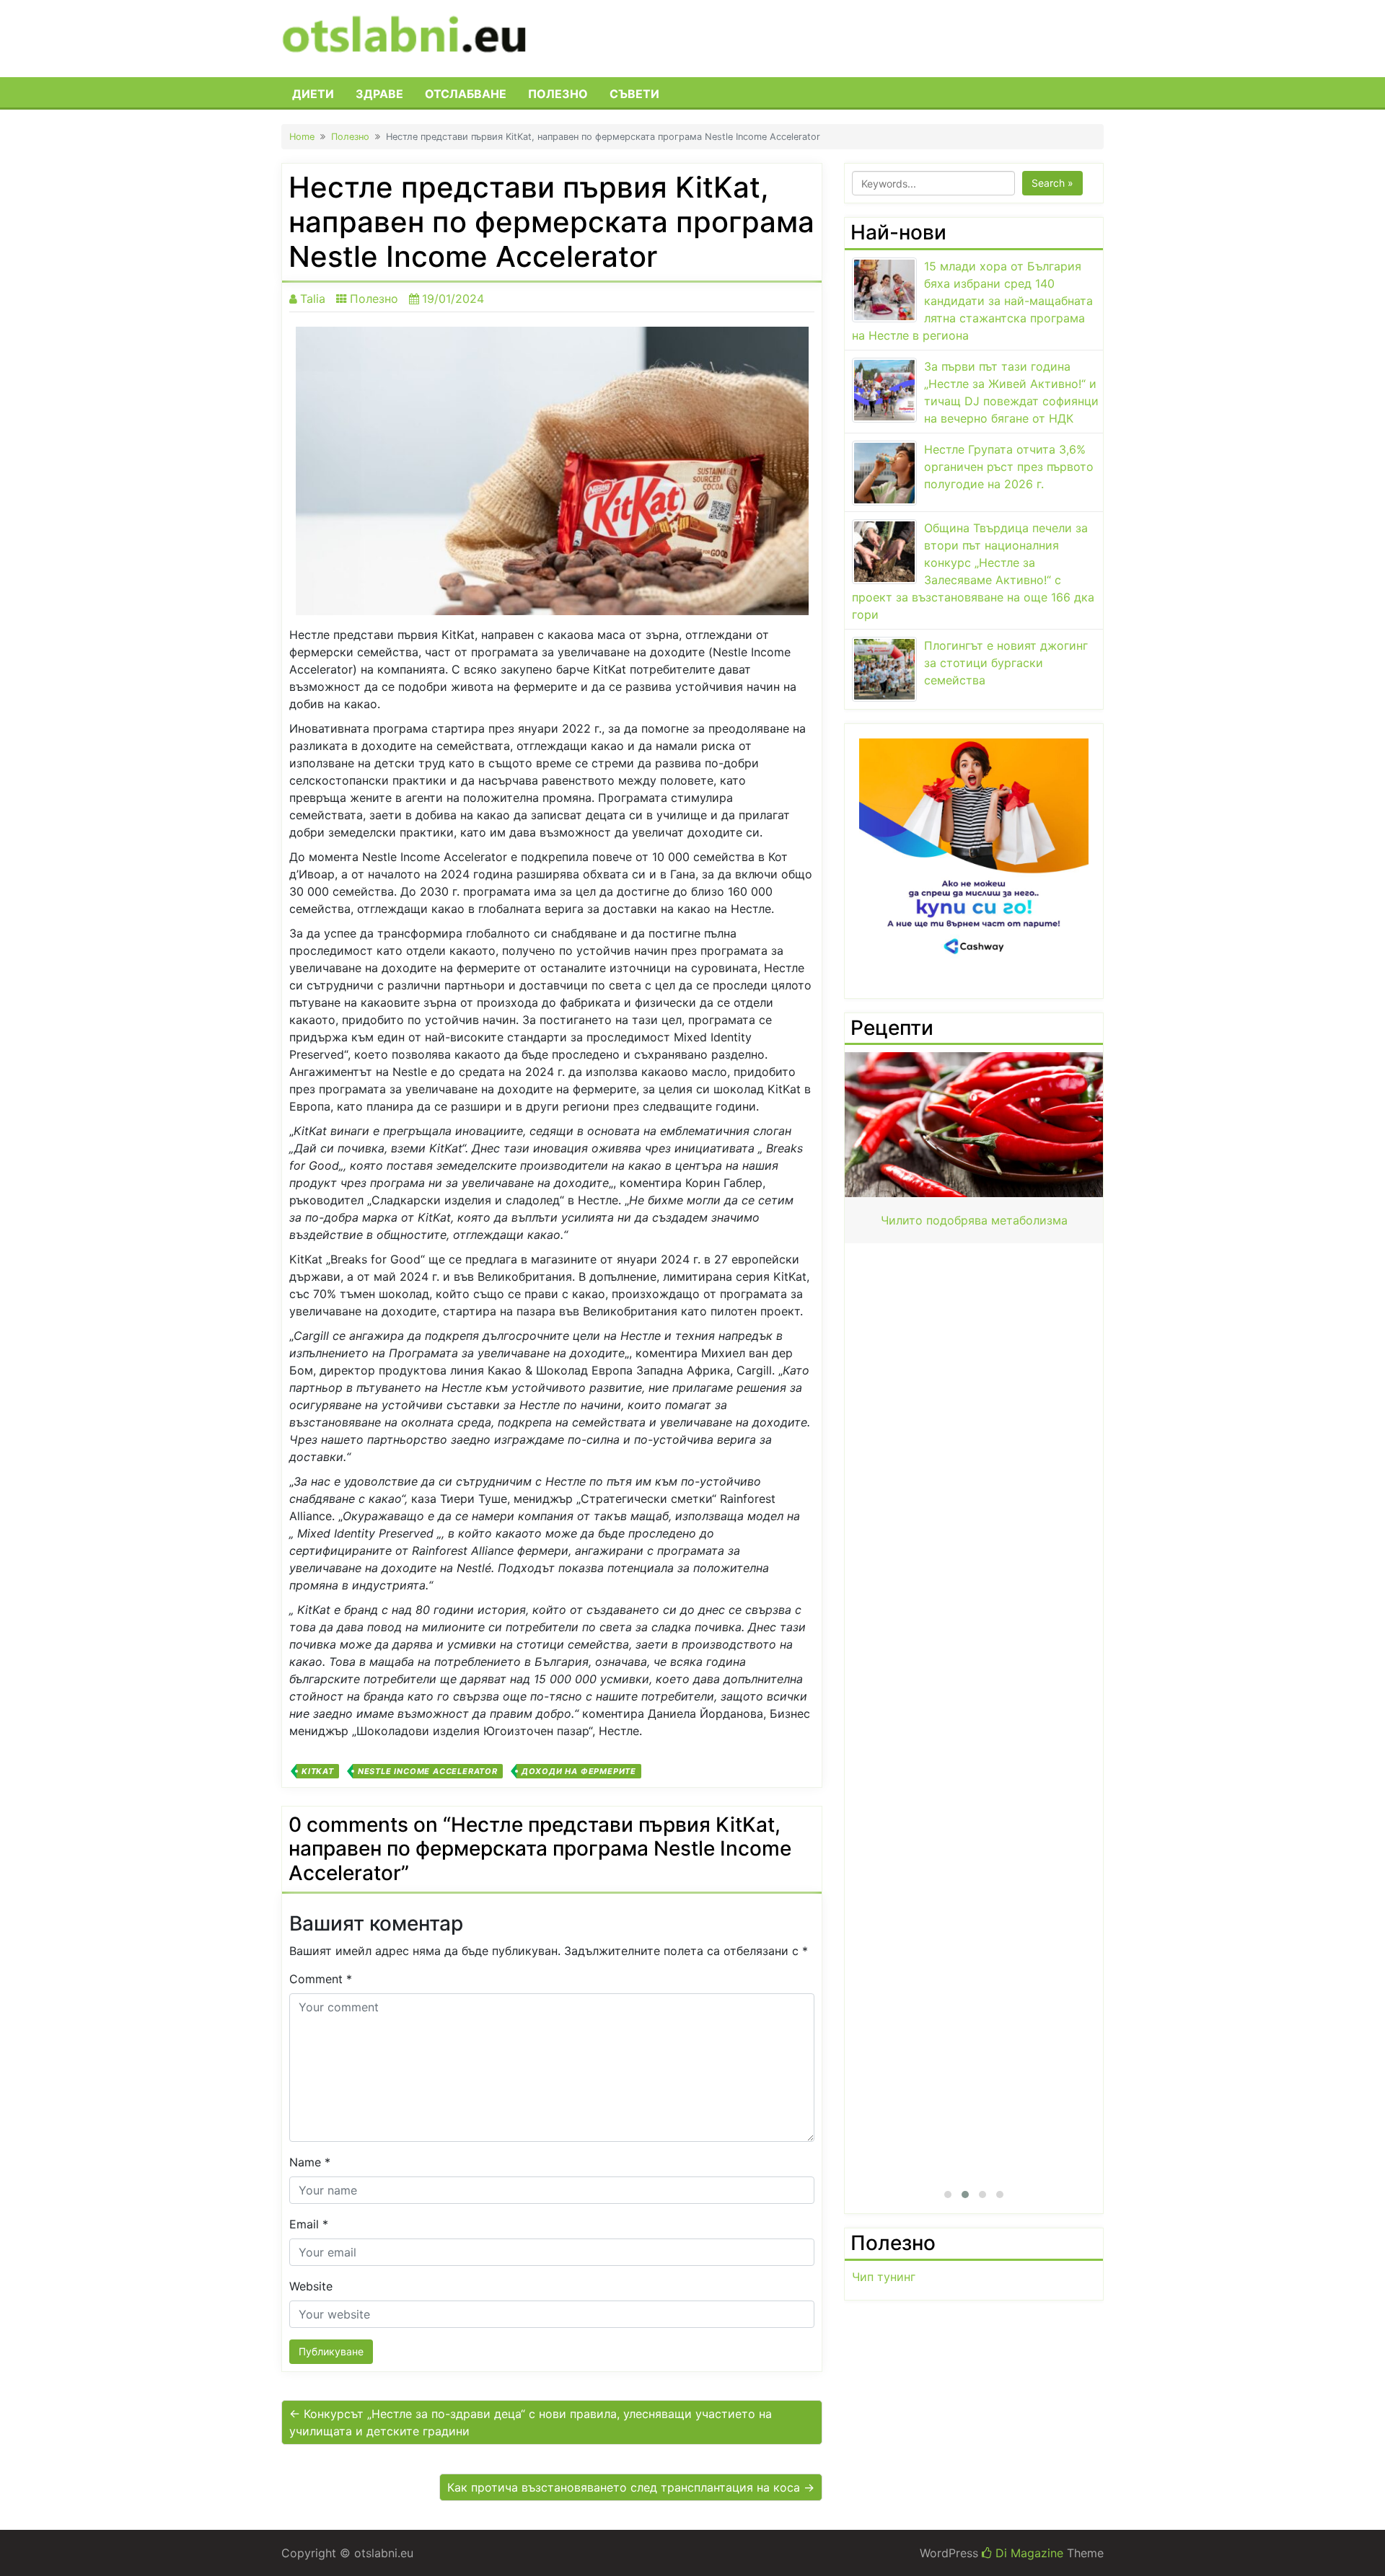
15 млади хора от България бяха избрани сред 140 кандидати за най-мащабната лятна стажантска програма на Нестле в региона (972, 301)
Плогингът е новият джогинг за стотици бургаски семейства (1006, 663)
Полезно (558, 94)
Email (309, 2224)
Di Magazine (1028, 2553)
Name (310, 2162)
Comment (321, 1979)
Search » (1052, 183)
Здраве (379, 94)
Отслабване (466, 94)
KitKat (318, 1771)
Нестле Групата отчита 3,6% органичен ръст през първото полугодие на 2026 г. (1009, 467)
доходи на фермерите (579, 1771)
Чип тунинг (884, 2277)
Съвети (634, 94)
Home (302, 137)
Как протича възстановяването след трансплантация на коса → (631, 2487)
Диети (313, 94)
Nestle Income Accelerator (428, 1771)
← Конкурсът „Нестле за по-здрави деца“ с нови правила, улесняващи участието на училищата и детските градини (531, 2422)
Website (311, 2286)
